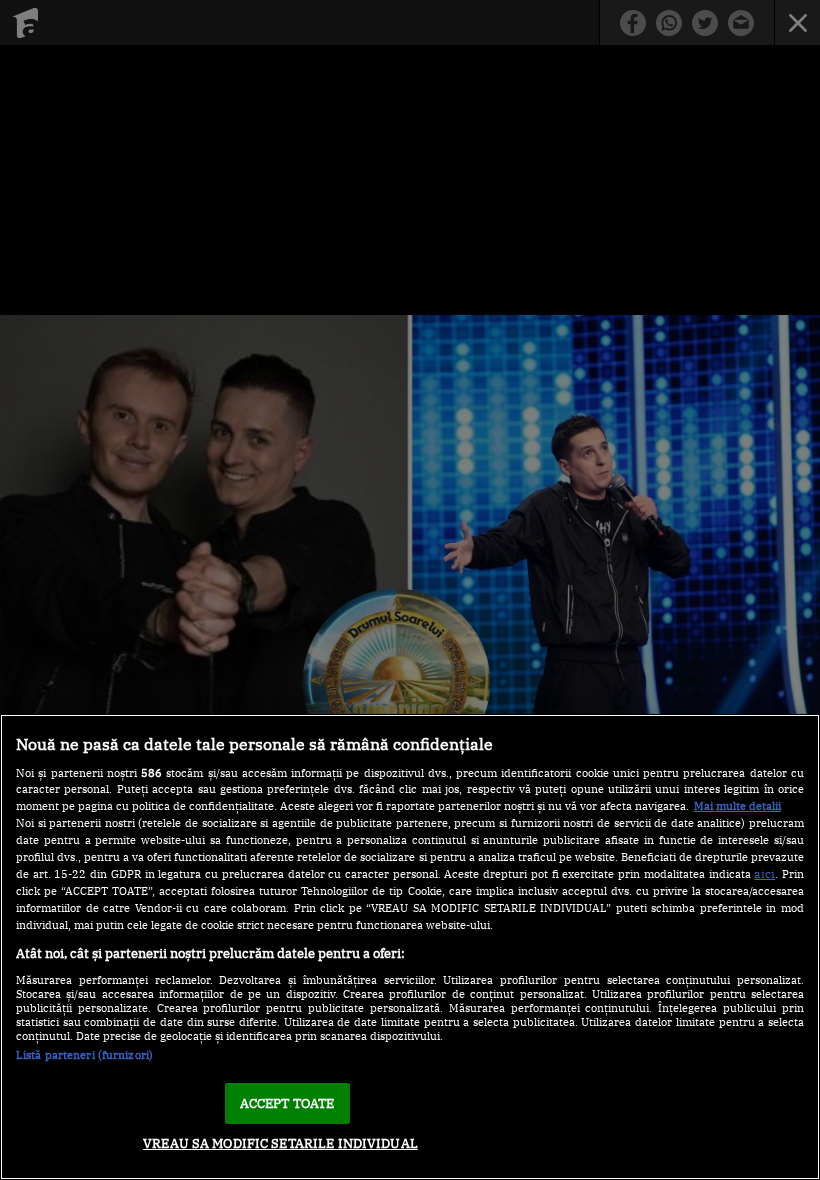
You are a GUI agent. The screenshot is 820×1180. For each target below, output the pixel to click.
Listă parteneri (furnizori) (84, 1055)
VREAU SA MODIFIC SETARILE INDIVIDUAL (280, 1143)
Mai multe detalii (737, 806)
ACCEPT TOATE (287, 1103)
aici (764, 873)
